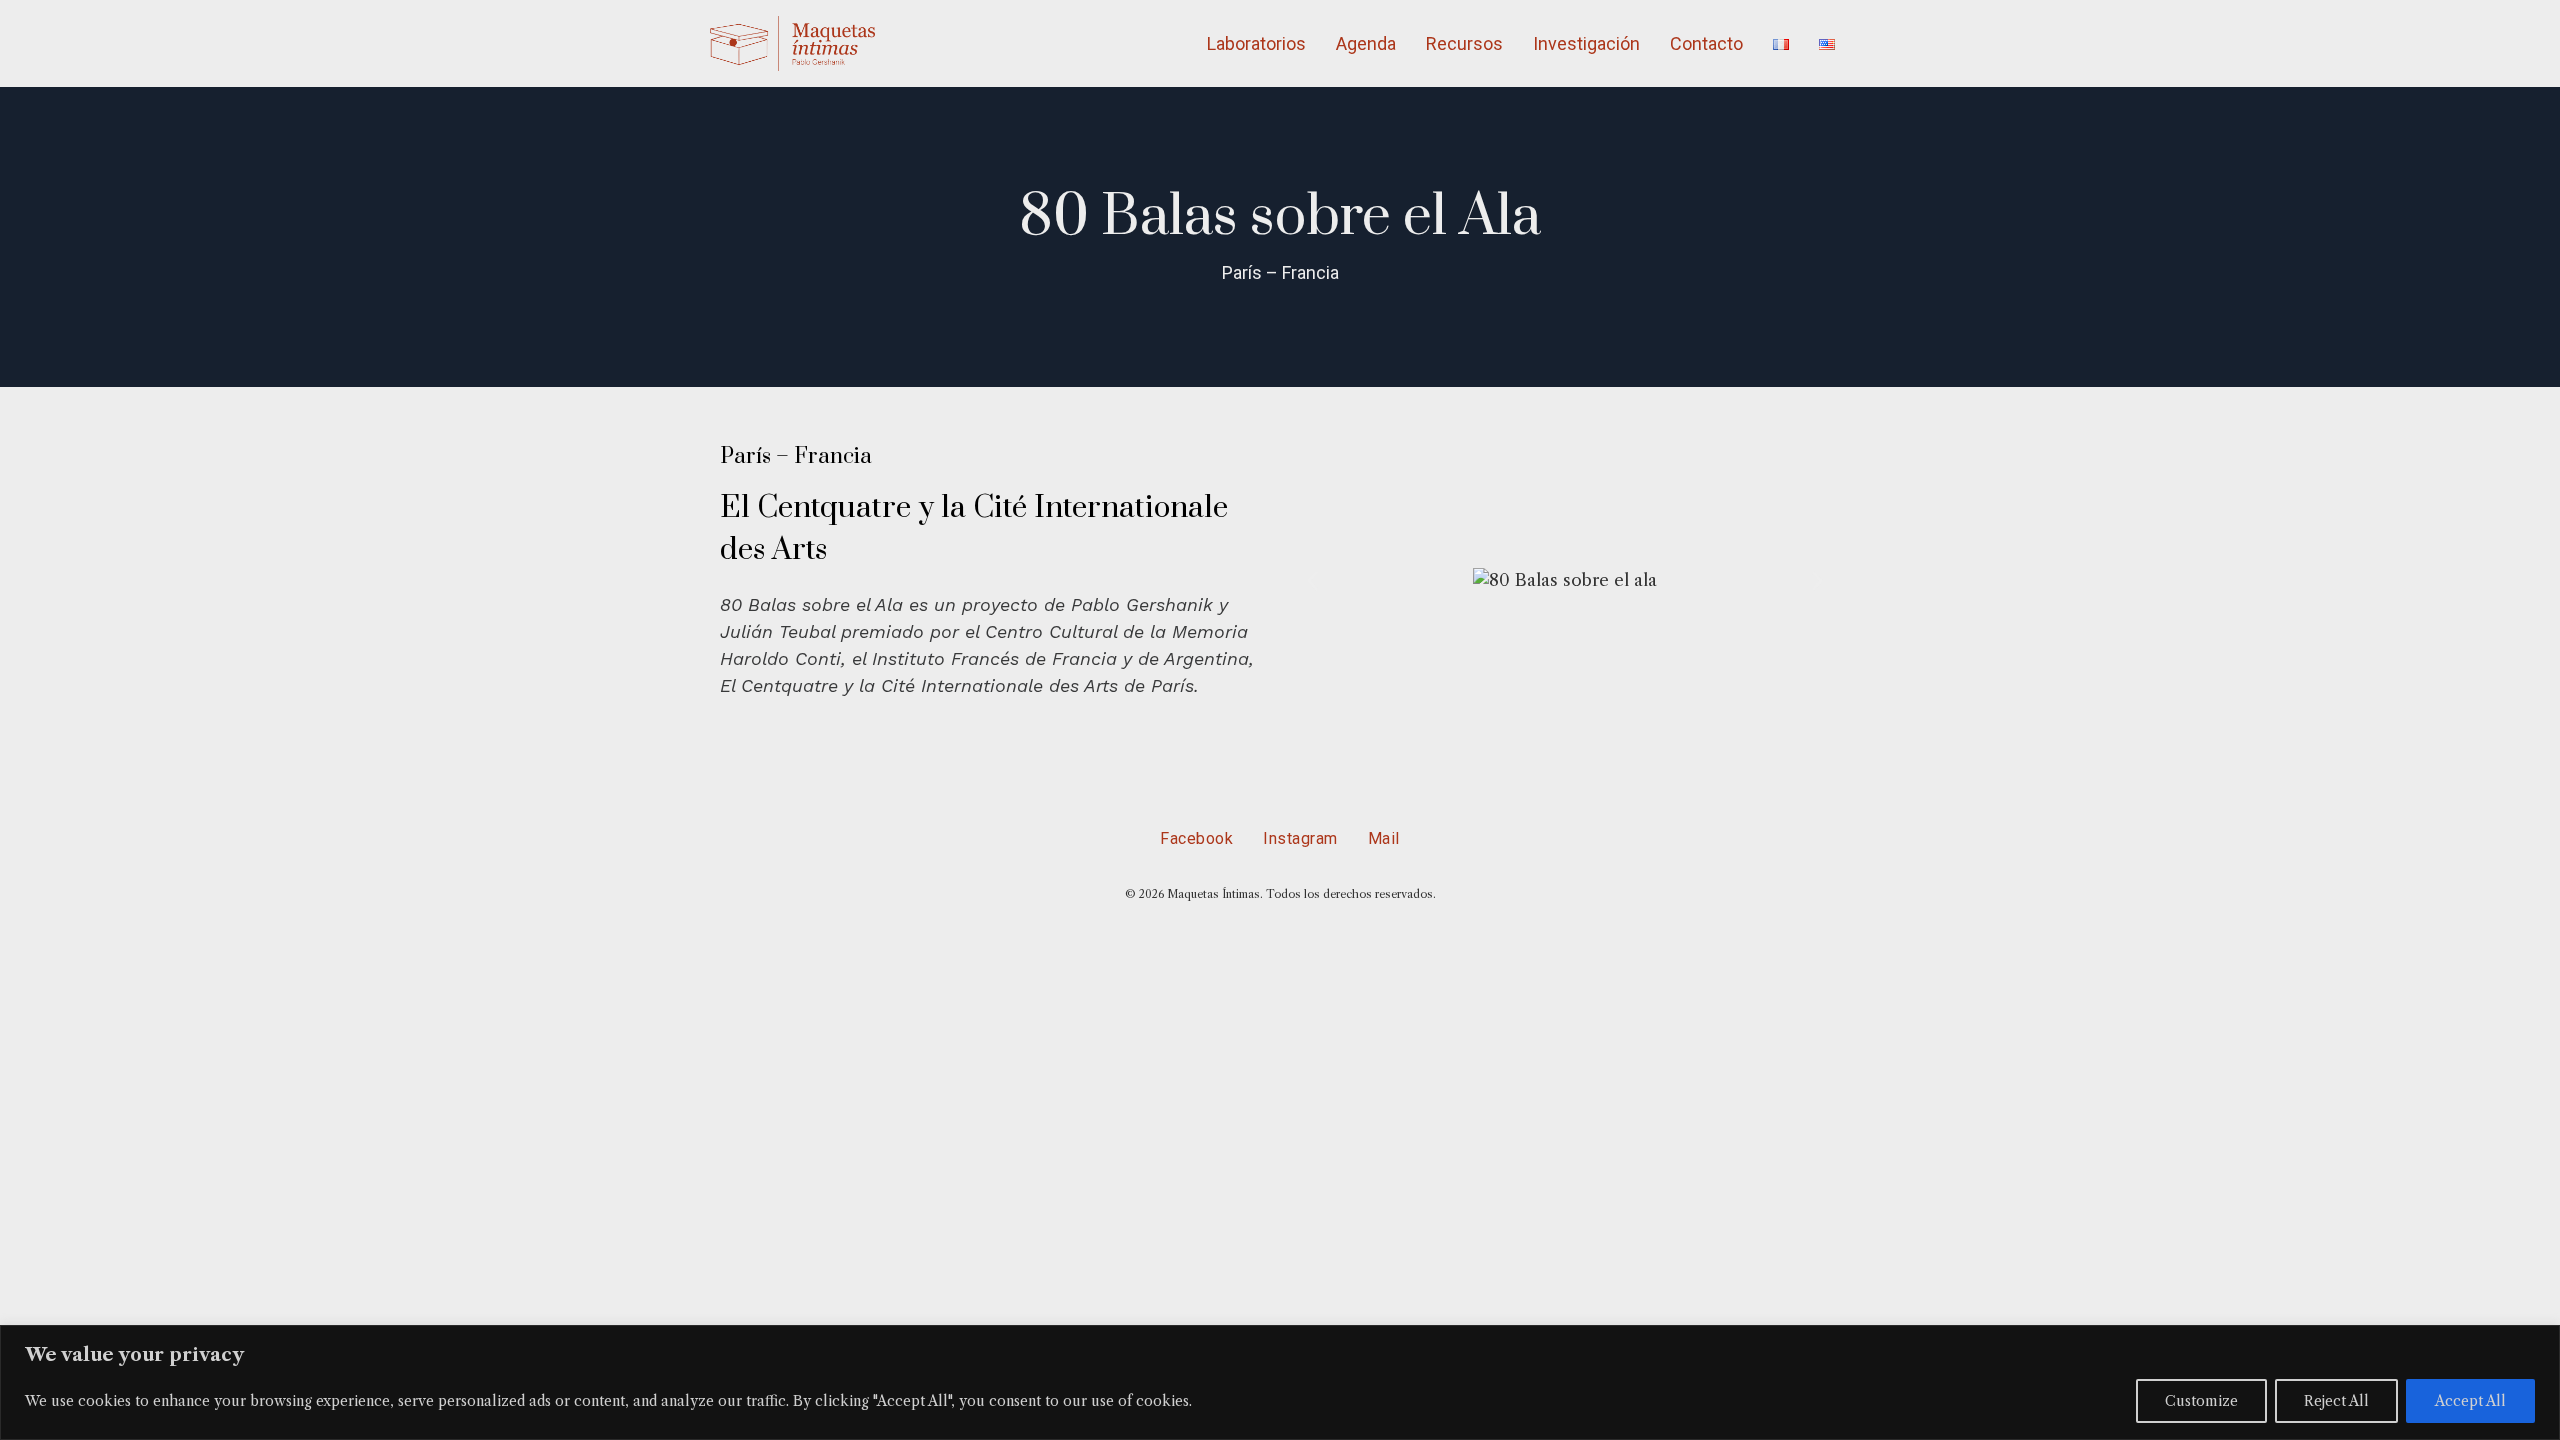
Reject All (2336, 1401)
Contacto (1706, 43)
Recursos (1464, 43)
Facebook (1196, 838)
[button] (1312, 581)
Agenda (1366, 43)
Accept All (2470, 1401)
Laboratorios (1256, 43)
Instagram (1300, 838)
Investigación (1586, 43)
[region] (1280, 1382)
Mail (1384, 838)
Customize (2201, 1401)
